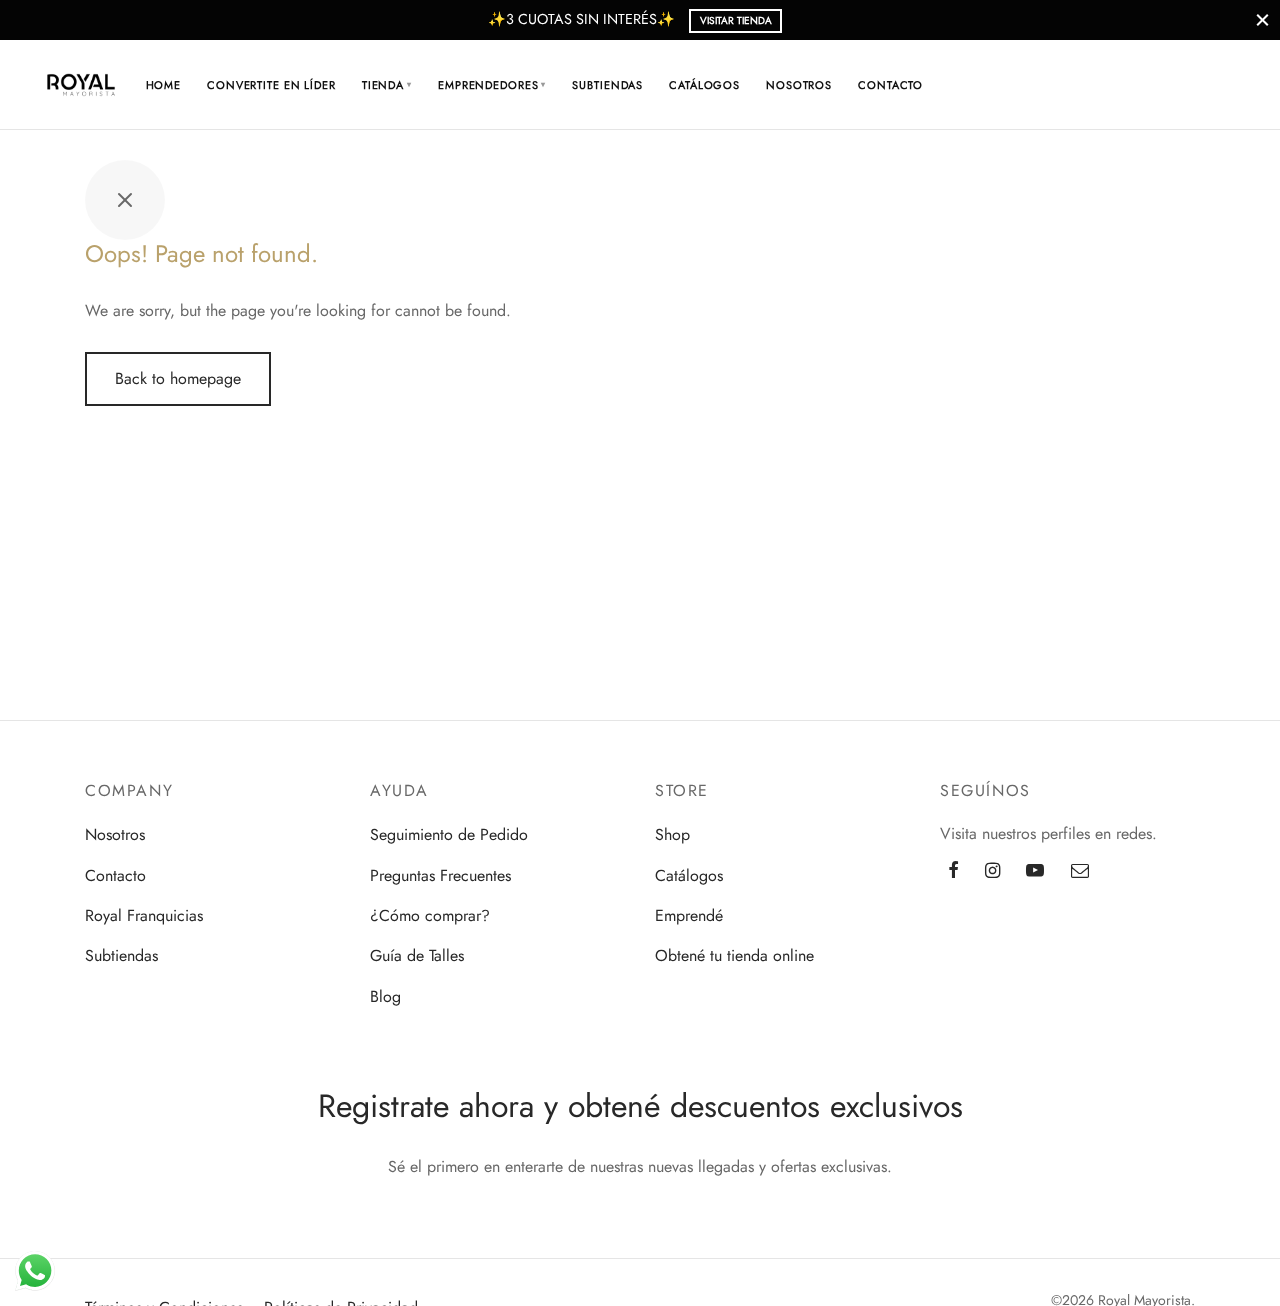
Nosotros (799, 85)
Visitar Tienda (736, 20)
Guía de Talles (417, 955)
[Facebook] (953, 872)
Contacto (890, 85)
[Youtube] (1035, 872)
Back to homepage (178, 378)
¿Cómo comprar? (430, 915)
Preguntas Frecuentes (440, 875)
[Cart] (1157, 85)
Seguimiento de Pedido (449, 834)
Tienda (387, 85)
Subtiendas (607, 85)
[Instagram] (992, 872)
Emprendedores (492, 85)
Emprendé (689, 915)
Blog (385, 996)
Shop (672, 834)
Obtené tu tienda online (734, 955)
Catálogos (704, 85)
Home (164, 85)
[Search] (1109, 85)
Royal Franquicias (144, 915)
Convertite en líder (271, 85)
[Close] (1262, 19)
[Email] (1080, 872)
